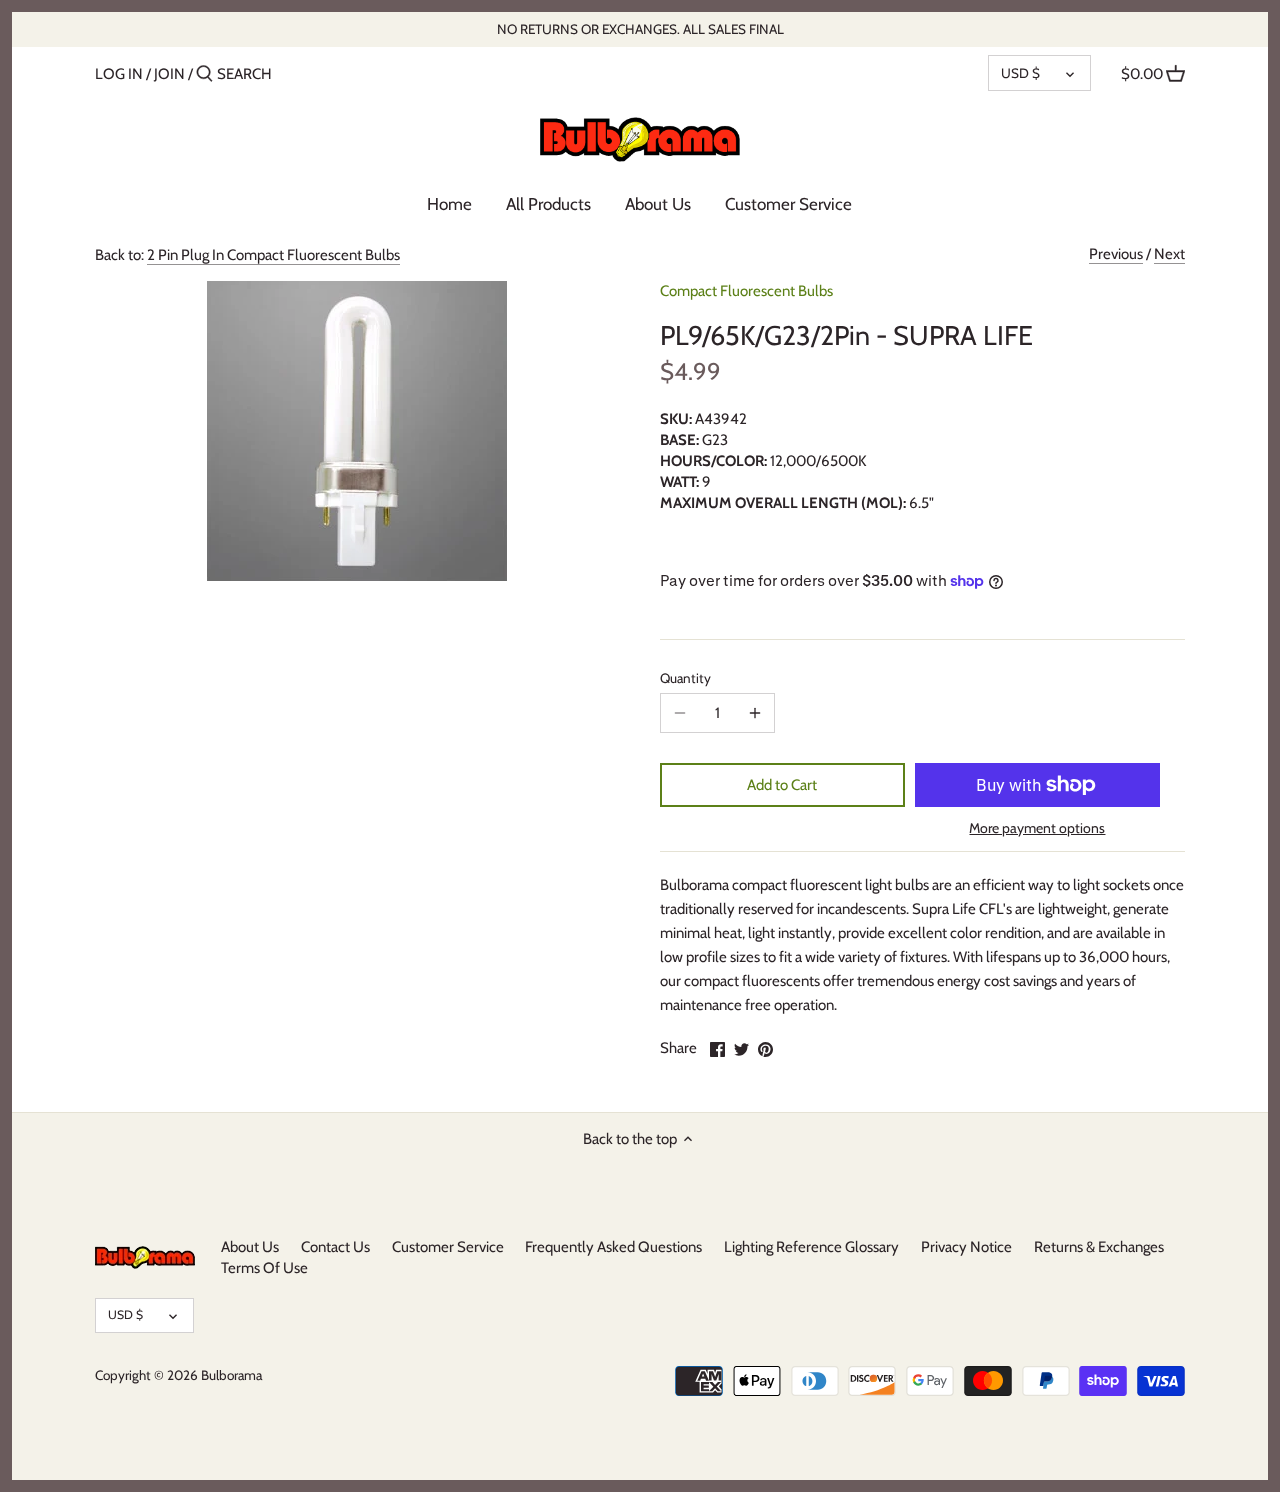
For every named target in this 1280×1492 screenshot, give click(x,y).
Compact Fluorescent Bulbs (746, 291)
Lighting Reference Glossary (811, 1247)
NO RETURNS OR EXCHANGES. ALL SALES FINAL (640, 29)
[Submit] (204, 74)
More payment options (1037, 828)
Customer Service (448, 1247)
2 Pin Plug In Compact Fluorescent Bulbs (273, 255)
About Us (250, 1247)
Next (1169, 254)
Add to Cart (782, 785)
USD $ (1020, 73)
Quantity (685, 678)
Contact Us (335, 1247)
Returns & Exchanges (1099, 1247)
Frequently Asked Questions (613, 1247)
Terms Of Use (264, 1268)
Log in (119, 74)
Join (169, 74)
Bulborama (231, 1375)
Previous (1116, 254)
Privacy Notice (966, 1247)
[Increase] (755, 713)
